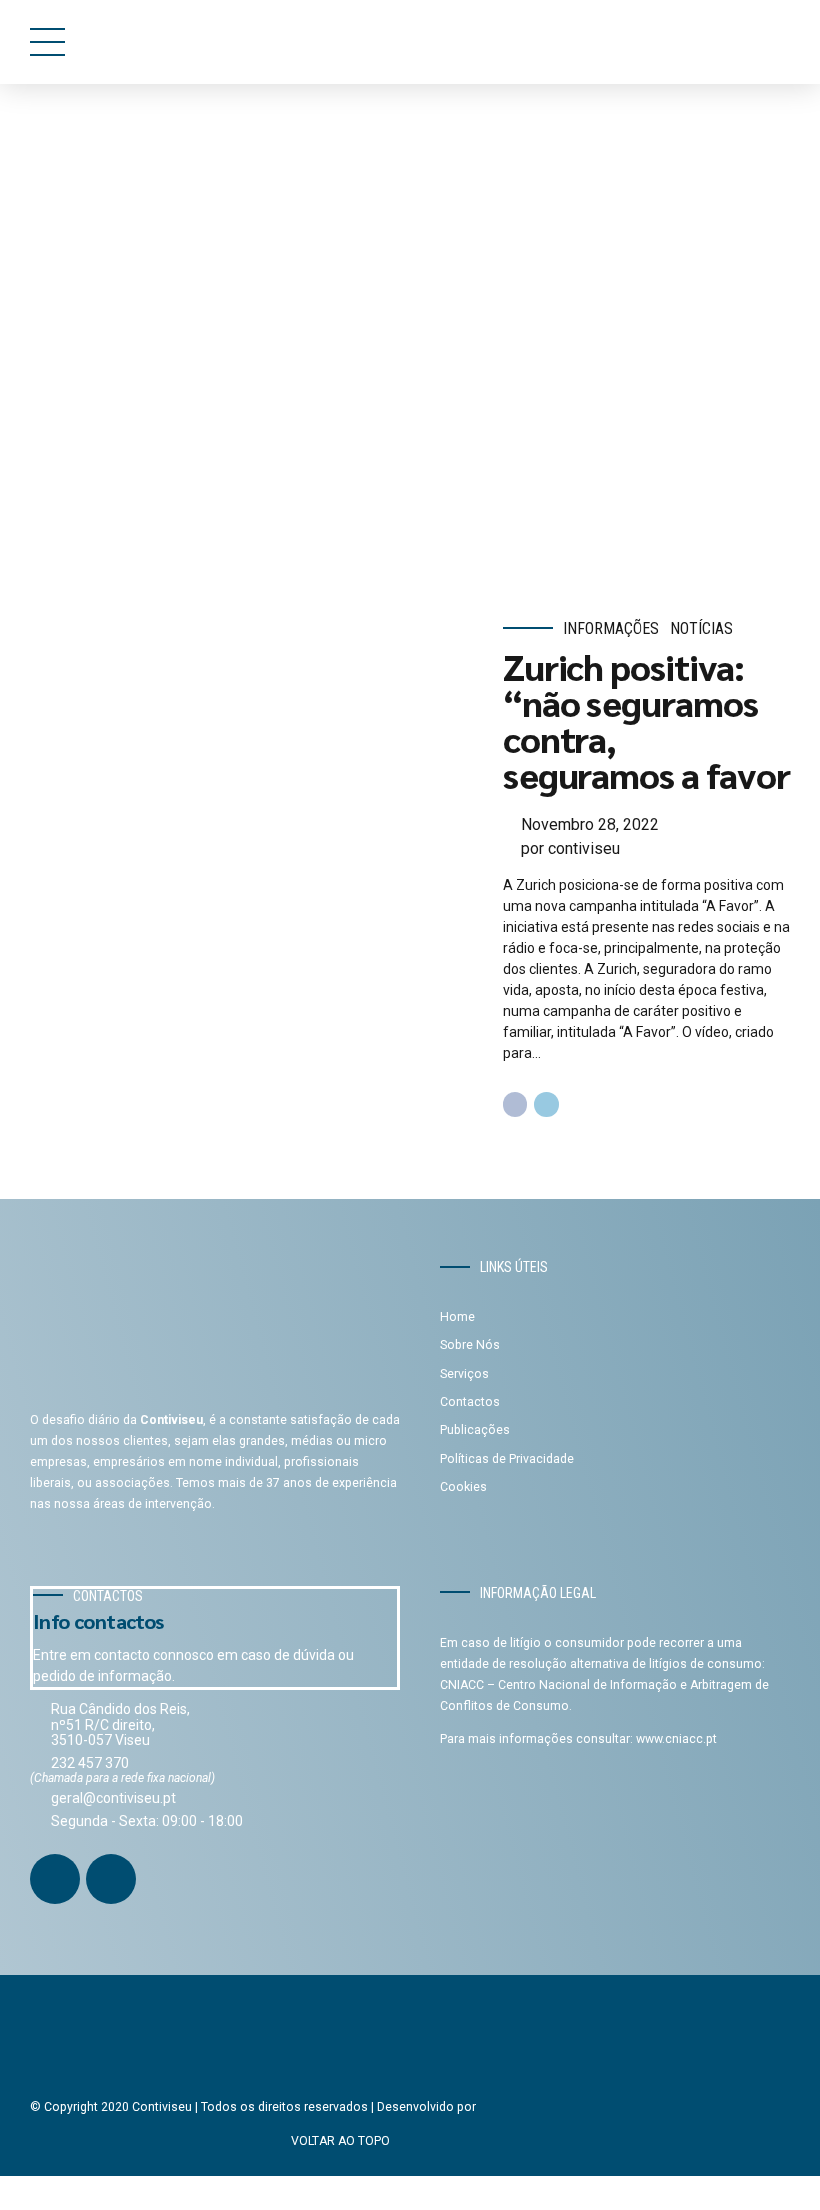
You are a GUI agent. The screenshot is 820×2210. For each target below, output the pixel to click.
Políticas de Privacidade (507, 1459)
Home (112, 164)
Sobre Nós (470, 1345)
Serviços (464, 1374)
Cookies (463, 1487)
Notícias (701, 628)
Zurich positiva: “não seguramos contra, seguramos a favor (646, 720)
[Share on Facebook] (515, 1104)
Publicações (475, 1430)
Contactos (470, 1402)
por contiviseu (570, 848)
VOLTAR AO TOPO (340, 2141)
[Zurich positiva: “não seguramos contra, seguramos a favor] (252, 868)
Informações (611, 628)
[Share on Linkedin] (546, 1104)
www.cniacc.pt (676, 1739)
